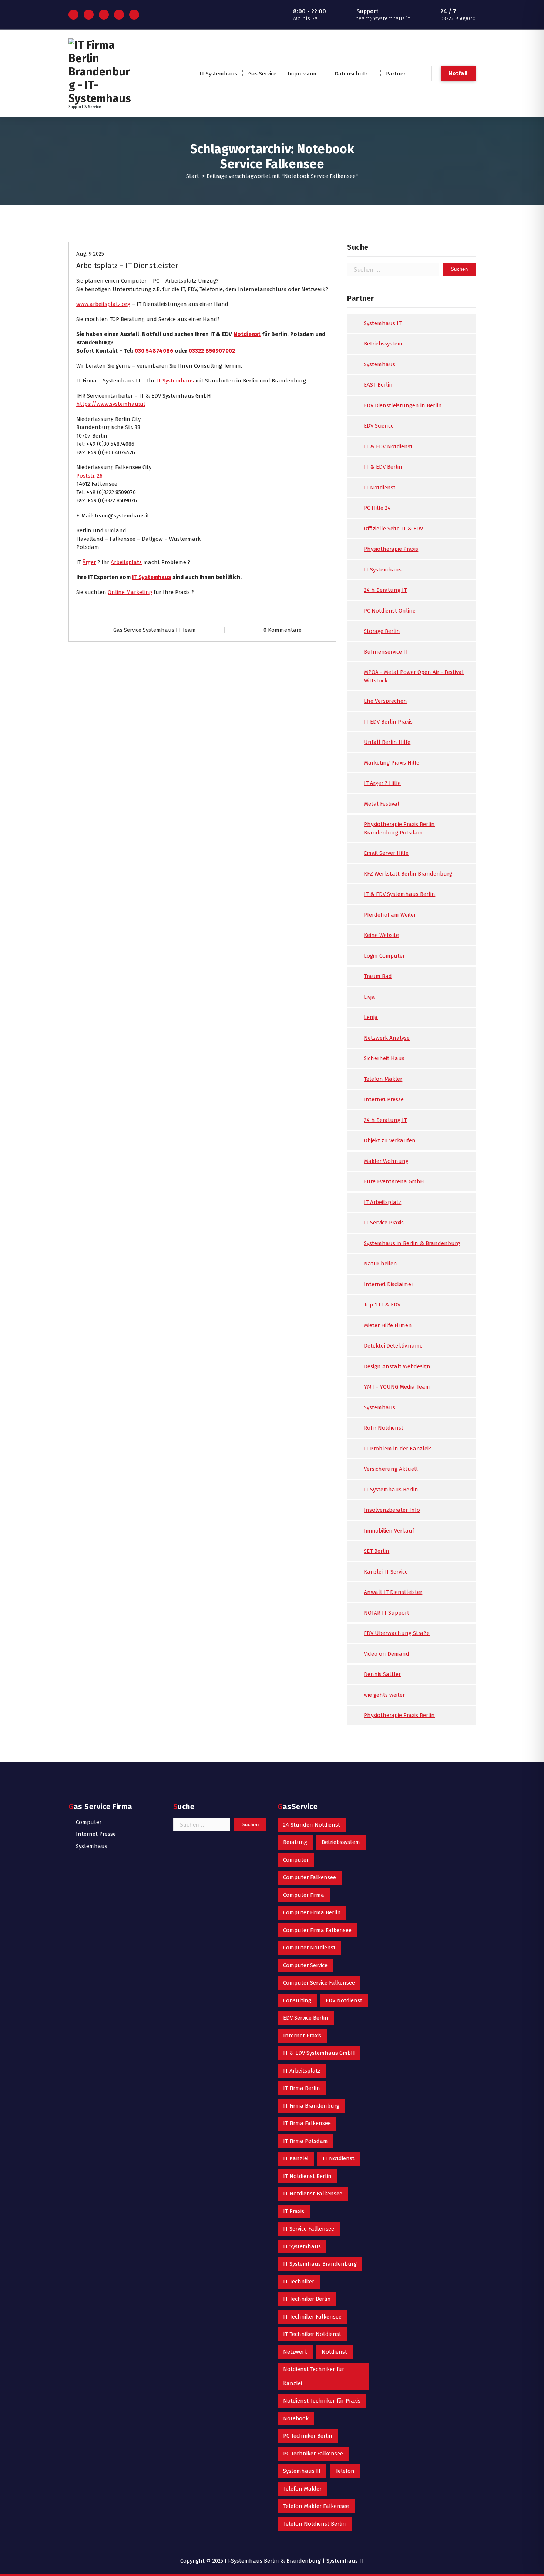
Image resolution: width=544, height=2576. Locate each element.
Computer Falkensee (310, 1877)
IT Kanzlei (296, 2158)
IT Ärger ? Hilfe (382, 783)
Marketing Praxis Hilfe (392, 763)
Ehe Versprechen (385, 701)
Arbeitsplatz (126, 562)
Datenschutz (351, 74)
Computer (89, 1822)
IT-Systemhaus (218, 74)
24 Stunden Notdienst (312, 1825)
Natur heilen (380, 1264)
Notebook (296, 2418)
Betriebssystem (383, 344)
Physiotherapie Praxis (391, 549)
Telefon (345, 2471)
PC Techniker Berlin (308, 2436)
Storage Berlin (382, 631)
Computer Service (305, 1965)
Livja (369, 997)
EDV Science (379, 426)
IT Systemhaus (383, 570)
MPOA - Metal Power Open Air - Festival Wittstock (414, 676)
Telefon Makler (383, 1079)
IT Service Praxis (384, 1223)
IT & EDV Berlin (383, 467)
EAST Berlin (378, 385)
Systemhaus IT (383, 323)
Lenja (371, 1017)
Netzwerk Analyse (387, 1038)
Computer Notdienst (309, 1948)
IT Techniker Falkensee (312, 2317)
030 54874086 (154, 351)
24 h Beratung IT (385, 590)
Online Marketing (130, 592)
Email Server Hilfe (386, 853)
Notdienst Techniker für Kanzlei (314, 2376)
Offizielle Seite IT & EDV (393, 529)
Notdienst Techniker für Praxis (322, 2401)
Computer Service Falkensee (319, 1983)
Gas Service (262, 74)
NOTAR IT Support (387, 1613)
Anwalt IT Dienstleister (393, 1592)
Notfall (458, 73)
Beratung (295, 1842)
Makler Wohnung (386, 1161)
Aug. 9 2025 (90, 254)
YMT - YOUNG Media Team (397, 1387)
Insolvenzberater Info (392, 1510)
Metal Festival (382, 804)
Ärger (89, 562)
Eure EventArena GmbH (394, 1181)
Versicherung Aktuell (391, 1469)
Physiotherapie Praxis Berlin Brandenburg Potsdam (399, 828)
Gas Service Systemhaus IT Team (155, 630)
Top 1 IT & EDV (382, 1305)
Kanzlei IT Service (386, 1572)
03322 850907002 (212, 351)
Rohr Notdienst (384, 1428)
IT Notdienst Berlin (307, 2176)
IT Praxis (294, 2211)
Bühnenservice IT (386, 652)
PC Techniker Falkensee (313, 2454)
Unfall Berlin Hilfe (387, 742)
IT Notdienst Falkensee (313, 2194)
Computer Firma (304, 1895)
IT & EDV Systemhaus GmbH (319, 2053)
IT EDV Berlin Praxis (388, 722)
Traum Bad (378, 976)
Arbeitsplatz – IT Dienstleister (127, 266)
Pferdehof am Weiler (390, 915)
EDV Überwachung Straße (397, 1633)
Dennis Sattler (382, 1674)
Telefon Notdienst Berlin (315, 2524)
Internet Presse (384, 1099)
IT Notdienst (380, 488)
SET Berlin (377, 1551)
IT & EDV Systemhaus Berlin (399, 894)
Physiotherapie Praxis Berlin (399, 1715)
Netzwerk (295, 2352)
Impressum (302, 74)
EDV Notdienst (344, 2000)
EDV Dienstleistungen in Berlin (403, 405)
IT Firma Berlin (302, 2088)
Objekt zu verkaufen (390, 1140)
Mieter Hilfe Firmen (388, 1325)
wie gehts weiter (384, 1695)
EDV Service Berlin (306, 2018)
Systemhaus (380, 364)
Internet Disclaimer (389, 1284)
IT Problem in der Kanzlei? (397, 1449)
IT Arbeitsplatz (382, 1202)
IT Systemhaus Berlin (391, 1490)
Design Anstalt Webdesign (397, 1366)
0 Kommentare (283, 630)
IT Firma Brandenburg (311, 2106)
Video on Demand (387, 1654)
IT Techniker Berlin (307, 2299)
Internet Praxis (302, 2036)
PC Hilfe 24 (377, 508)
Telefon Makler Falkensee (316, 2506)
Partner (396, 74)
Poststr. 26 (89, 476)
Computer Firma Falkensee (317, 1930)
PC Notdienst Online (390, 611)
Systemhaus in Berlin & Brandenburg (412, 1243)
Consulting (297, 2000)
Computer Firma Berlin (312, 1912)
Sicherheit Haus (384, 1058)
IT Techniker (299, 2282)
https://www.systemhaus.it (111, 404)
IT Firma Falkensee (307, 2123)
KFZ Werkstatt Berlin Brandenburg (408, 874)
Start (193, 176)
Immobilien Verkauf (389, 1531)
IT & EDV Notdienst (388, 446)
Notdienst (247, 334)
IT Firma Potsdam (305, 2141)
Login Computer (384, 956)
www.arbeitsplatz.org (103, 304)
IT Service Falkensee (309, 2229)
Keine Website (381, 935)
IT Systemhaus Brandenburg (320, 2264)
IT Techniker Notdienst (312, 2334)
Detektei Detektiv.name (393, 1346)
